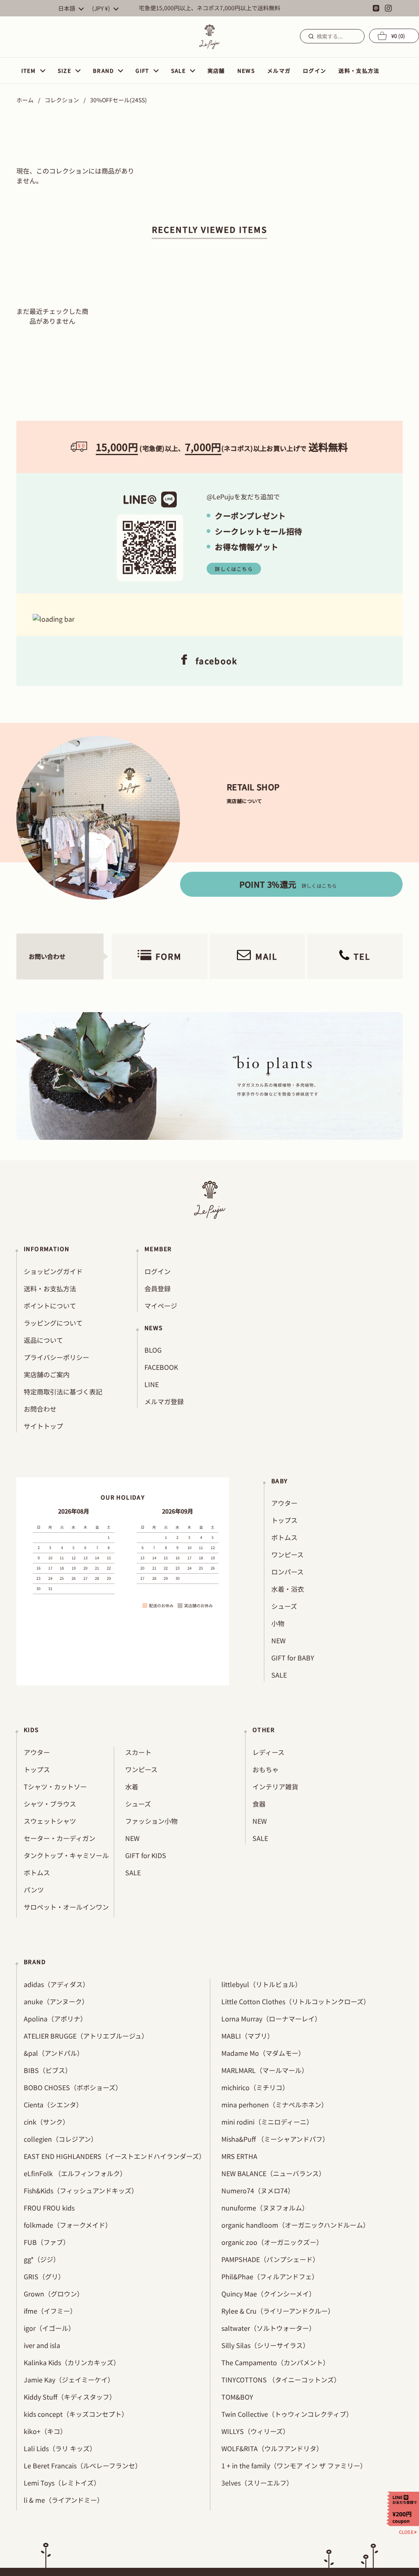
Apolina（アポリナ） (55, 2019)
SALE (279, 1675)
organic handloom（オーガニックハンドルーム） (295, 2225)
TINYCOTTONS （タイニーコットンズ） (281, 2380)
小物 (278, 1623)
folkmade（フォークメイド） (68, 2225)
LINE (152, 1384)
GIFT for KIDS (146, 1855)
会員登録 (158, 1288)
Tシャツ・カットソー (55, 1787)
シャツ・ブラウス (50, 1804)
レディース (268, 1752)
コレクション (62, 100)
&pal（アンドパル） (54, 2053)
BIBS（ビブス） (48, 2070)
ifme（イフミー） (50, 2311)
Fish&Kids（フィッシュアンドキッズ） (81, 2190)
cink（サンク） (46, 2122)
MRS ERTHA (239, 2156)
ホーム (25, 100)
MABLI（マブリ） (248, 2036)
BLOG (153, 1350)
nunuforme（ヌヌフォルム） (265, 2208)
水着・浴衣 (288, 1589)
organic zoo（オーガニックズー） (272, 2242)
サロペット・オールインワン (66, 1907)
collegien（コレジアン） (61, 2139)
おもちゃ (266, 1769)
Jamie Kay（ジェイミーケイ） (69, 2380)
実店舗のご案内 (47, 1374)
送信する (310, 36)
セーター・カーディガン (60, 1838)
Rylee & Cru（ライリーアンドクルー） (278, 2311)
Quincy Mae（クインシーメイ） (268, 2294)
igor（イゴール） (49, 2328)
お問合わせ (40, 1409)
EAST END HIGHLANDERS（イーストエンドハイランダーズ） (115, 2156)
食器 (259, 1804)
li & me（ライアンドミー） (64, 2500)
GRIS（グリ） (44, 2276)
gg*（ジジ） (42, 2259)
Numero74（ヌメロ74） (258, 2190)
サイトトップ (43, 1426)
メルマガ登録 (164, 1401)
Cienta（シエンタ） (53, 2105)
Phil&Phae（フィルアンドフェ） (270, 2276)
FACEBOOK (161, 1367)
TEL (362, 956)
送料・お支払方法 (50, 1288)
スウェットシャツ (50, 1821)
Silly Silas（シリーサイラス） (265, 2345)
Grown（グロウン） (54, 2294)
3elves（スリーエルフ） (257, 2483)
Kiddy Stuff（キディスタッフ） (70, 2397)
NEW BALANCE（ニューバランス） (273, 2173)
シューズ (284, 1606)
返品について (43, 1340)
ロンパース (287, 1572)
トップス (284, 1520)
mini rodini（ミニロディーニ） (267, 2122)
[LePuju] (209, 37)
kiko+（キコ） (45, 2431)
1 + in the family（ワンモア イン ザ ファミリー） (294, 2465)
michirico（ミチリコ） (255, 2087)
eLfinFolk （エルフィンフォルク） (75, 2173)
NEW (278, 1640)
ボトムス (284, 1537)
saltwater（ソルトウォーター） (268, 2328)
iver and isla (42, 2345)
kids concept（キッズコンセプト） (76, 2414)
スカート (138, 1752)
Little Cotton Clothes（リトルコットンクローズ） (296, 2001)
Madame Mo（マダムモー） (263, 2053)
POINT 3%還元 (288, 884)
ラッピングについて (53, 1323)
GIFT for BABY (293, 1658)
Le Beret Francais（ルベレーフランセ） (83, 2465)
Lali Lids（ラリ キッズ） (60, 2448)
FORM (169, 956)
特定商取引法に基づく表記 (63, 1392)
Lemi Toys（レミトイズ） (62, 2483)
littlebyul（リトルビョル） (261, 1984)
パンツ (34, 1890)
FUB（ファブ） (47, 2242)
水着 (132, 1787)
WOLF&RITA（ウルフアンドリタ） (272, 2448)
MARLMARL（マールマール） (265, 2070)
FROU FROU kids (49, 2208)
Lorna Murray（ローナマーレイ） (271, 2019)
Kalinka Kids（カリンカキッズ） (72, 2362)
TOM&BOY (237, 2397)
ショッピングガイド (53, 1271)
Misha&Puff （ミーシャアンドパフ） (275, 2139)
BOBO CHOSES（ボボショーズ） (73, 2087)
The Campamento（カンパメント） (275, 2362)
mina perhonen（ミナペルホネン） (275, 2105)
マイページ (161, 1306)
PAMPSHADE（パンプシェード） (270, 2259)
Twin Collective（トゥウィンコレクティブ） (287, 2414)
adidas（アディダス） (56, 1984)
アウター (284, 1503)
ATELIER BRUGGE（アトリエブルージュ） (86, 2036)
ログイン (158, 1271)
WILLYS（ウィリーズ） (255, 2431)
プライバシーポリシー (56, 1357)
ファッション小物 (151, 1821)
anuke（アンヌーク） (56, 2001)
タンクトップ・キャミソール (66, 1855)
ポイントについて (50, 1306)
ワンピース (287, 1554)
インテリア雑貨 (275, 1787)
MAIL (266, 956)
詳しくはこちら (234, 569)
